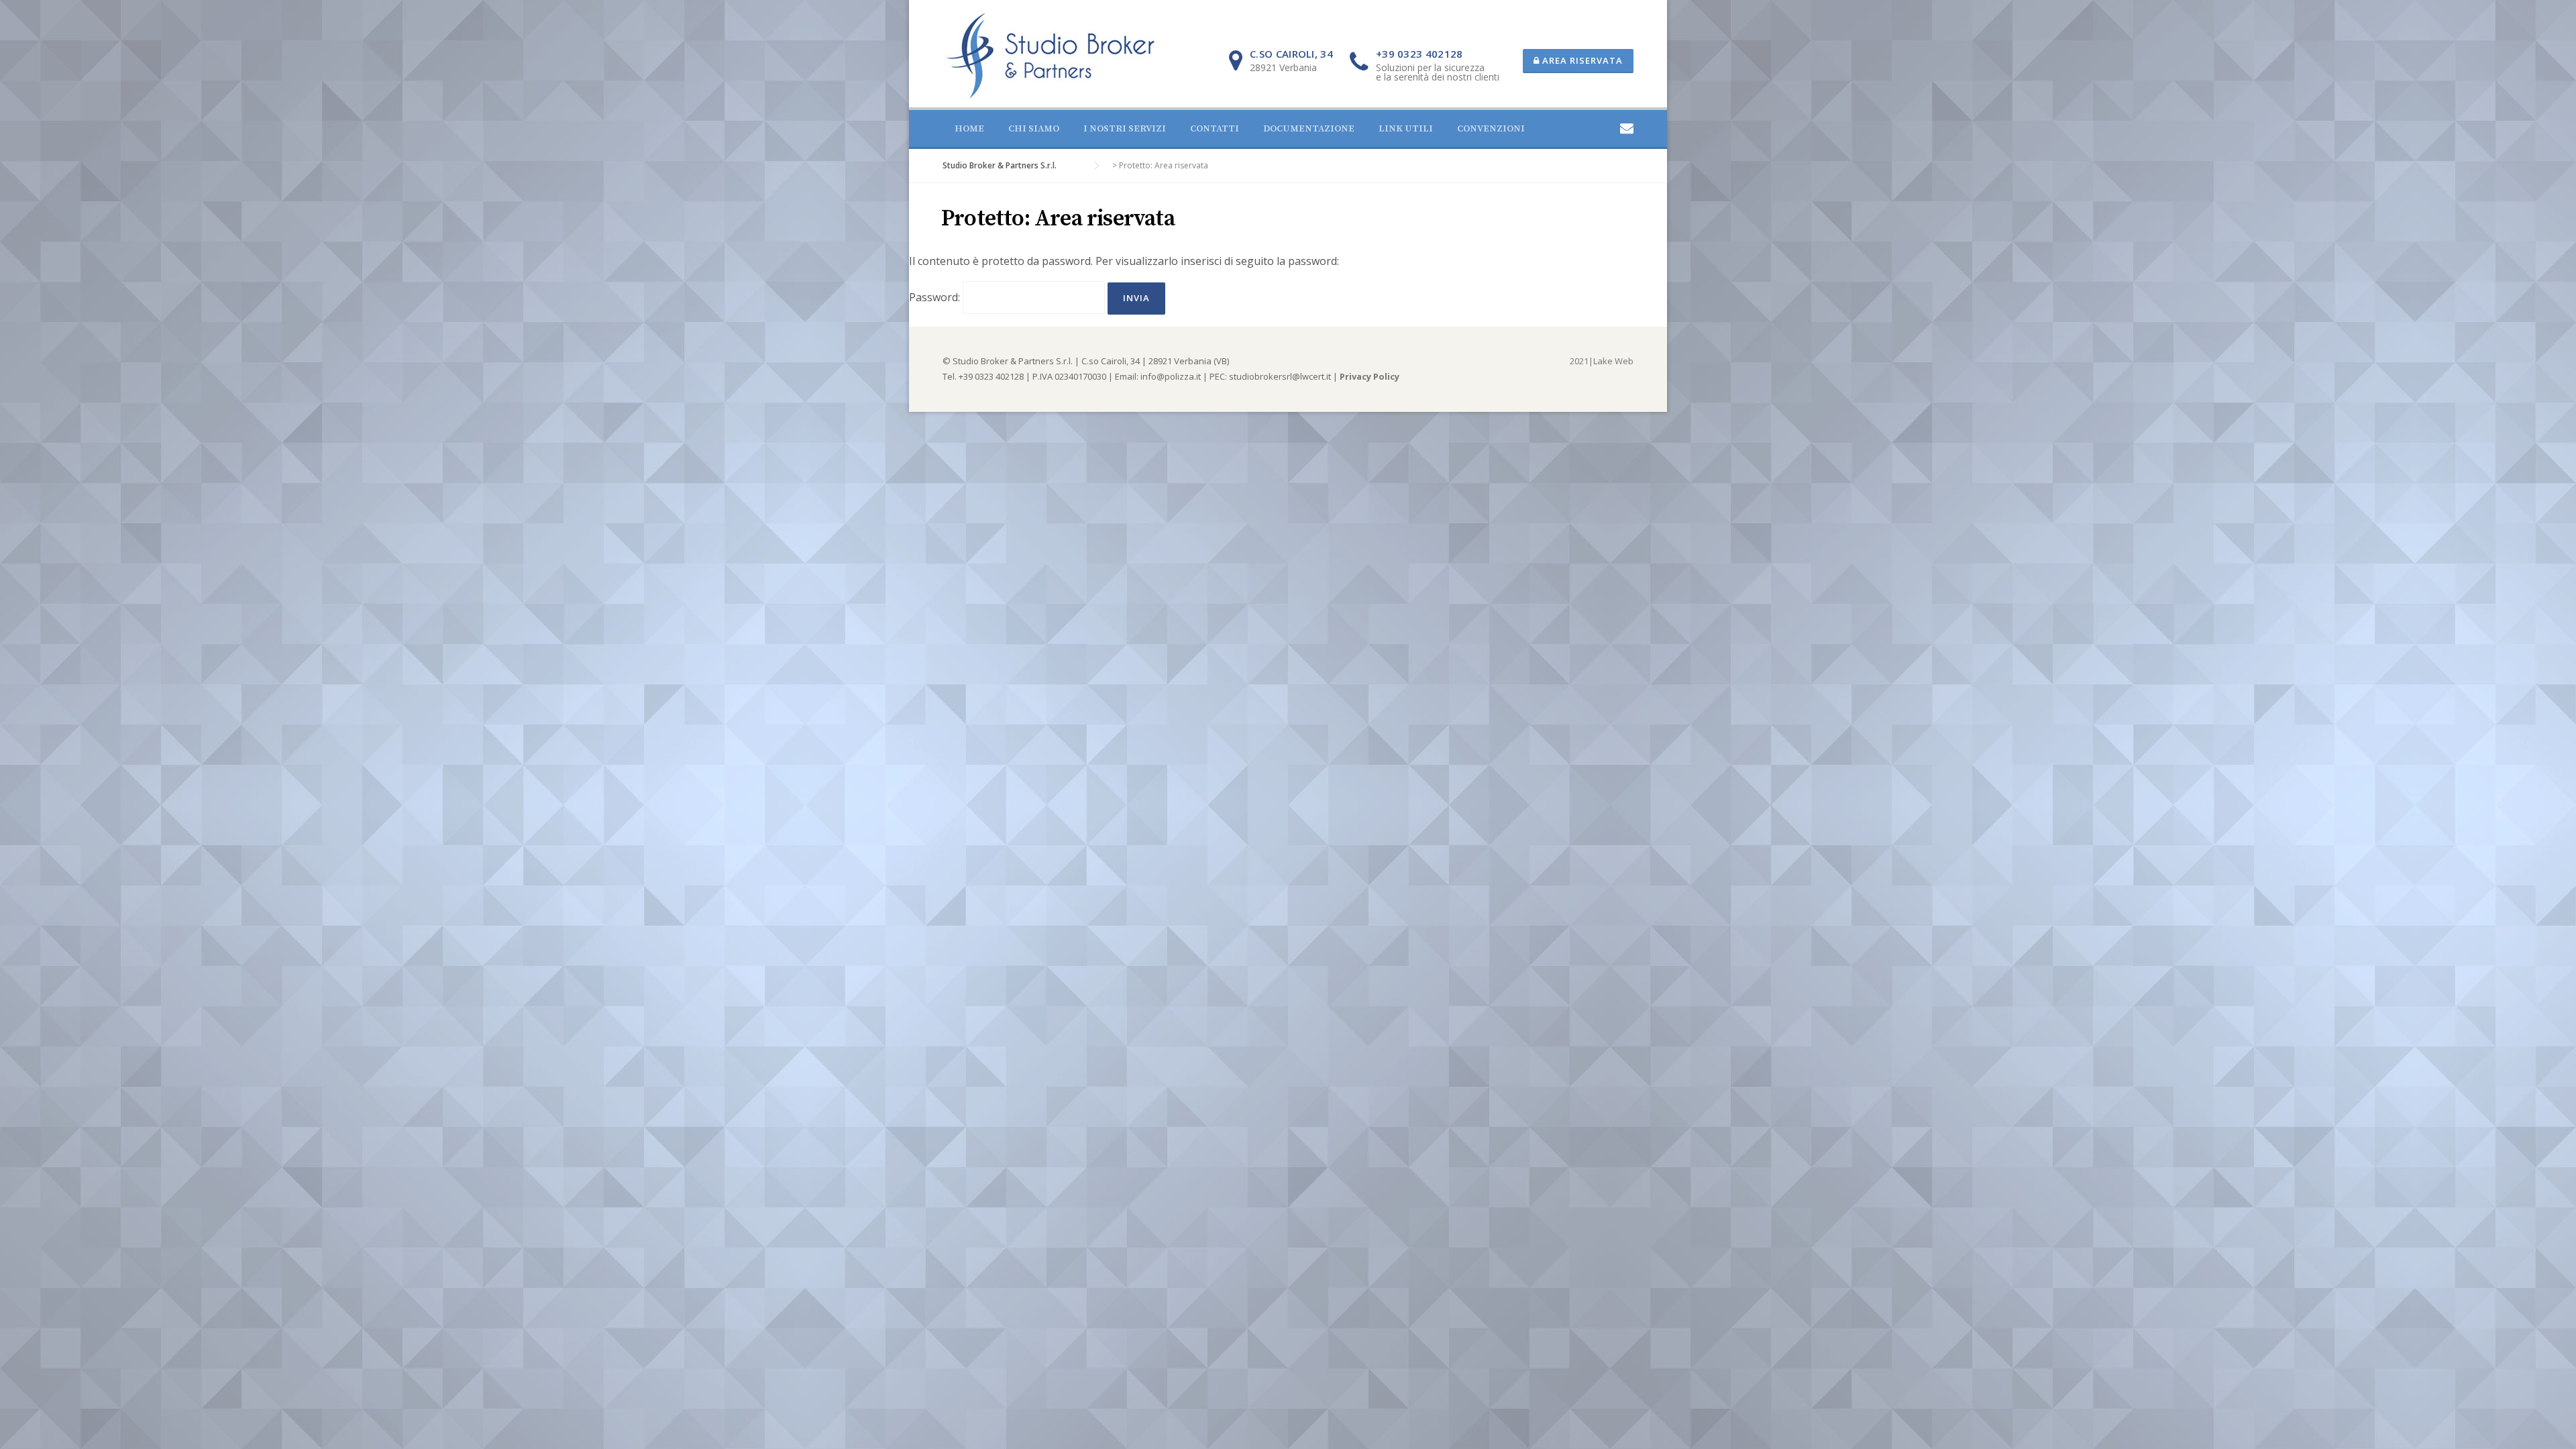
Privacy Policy (1370, 376)
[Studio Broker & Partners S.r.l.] (1051, 54)
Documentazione (1309, 129)
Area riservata (1581, 60)
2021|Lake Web (1602, 361)
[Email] (1627, 128)
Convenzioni (1491, 129)
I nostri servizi (1125, 129)
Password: (936, 297)
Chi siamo (1034, 129)
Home (969, 129)
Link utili (1406, 129)
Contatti (1215, 129)
